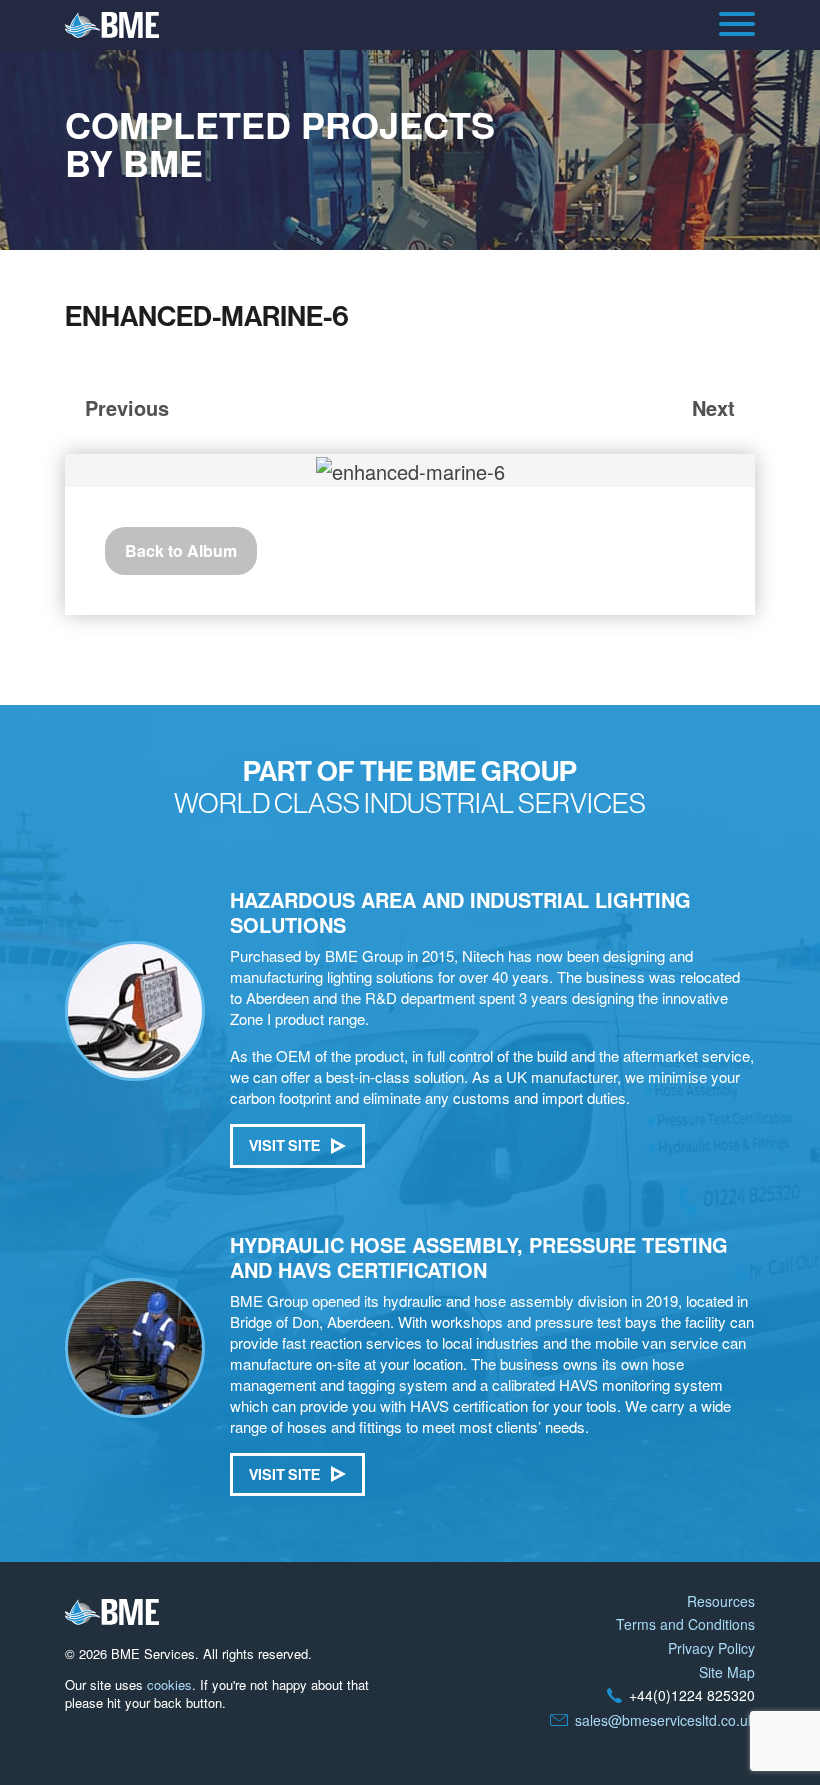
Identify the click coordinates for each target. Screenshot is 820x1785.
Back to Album (181, 550)
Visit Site (284, 1145)
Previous (127, 407)
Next (713, 407)
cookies (169, 1684)
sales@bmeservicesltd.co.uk (665, 1720)
